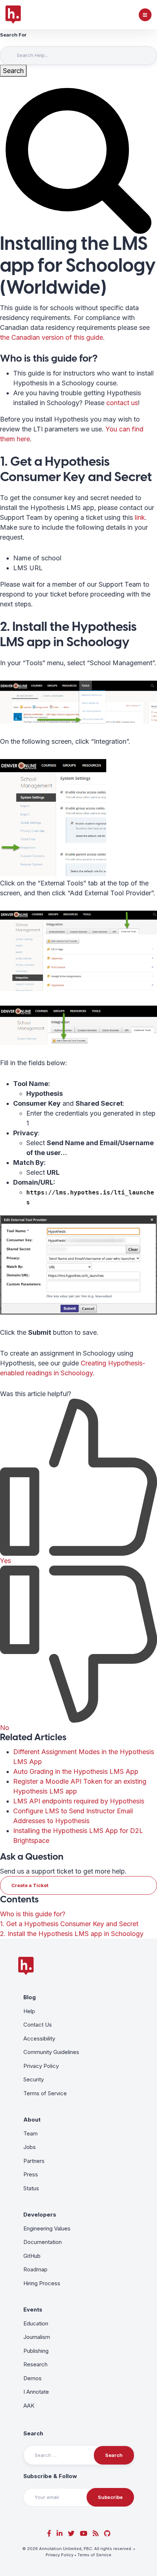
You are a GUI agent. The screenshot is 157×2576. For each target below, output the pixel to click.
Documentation (43, 2242)
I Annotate (36, 2392)
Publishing (36, 2351)
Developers (40, 2215)
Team (30, 2133)
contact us (122, 403)
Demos (32, 2378)
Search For (13, 35)
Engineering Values (47, 2228)
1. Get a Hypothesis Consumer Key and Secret (69, 1924)
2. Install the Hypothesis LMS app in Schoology (72, 1934)
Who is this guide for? (33, 1914)
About (32, 2120)
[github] (107, 2533)
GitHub (32, 2256)
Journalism (37, 2337)
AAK (29, 2406)
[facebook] (49, 2533)
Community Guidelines (51, 2052)
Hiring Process (42, 2283)
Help (29, 2011)
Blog (30, 1997)
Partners (34, 2161)
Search (33, 2433)
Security (34, 2079)
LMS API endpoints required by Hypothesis (79, 1801)
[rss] (96, 2533)
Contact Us (38, 2025)
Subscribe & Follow (50, 2476)
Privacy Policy (41, 2066)
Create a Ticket (30, 1885)
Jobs (30, 2147)
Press (31, 2174)
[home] (13, 15)
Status (31, 2188)
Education (36, 2323)
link (140, 517)
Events (33, 2310)
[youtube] (84, 2533)
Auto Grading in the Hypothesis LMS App (76, 1771)
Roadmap (35, 2269)
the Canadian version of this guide (51, 337)
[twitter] (71, 2533)
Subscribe (110, 2497)
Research (35, 2364)
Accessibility (39, 2038)
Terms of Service (45, 2093)
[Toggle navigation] (145, 15)
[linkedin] (60, 2533)
